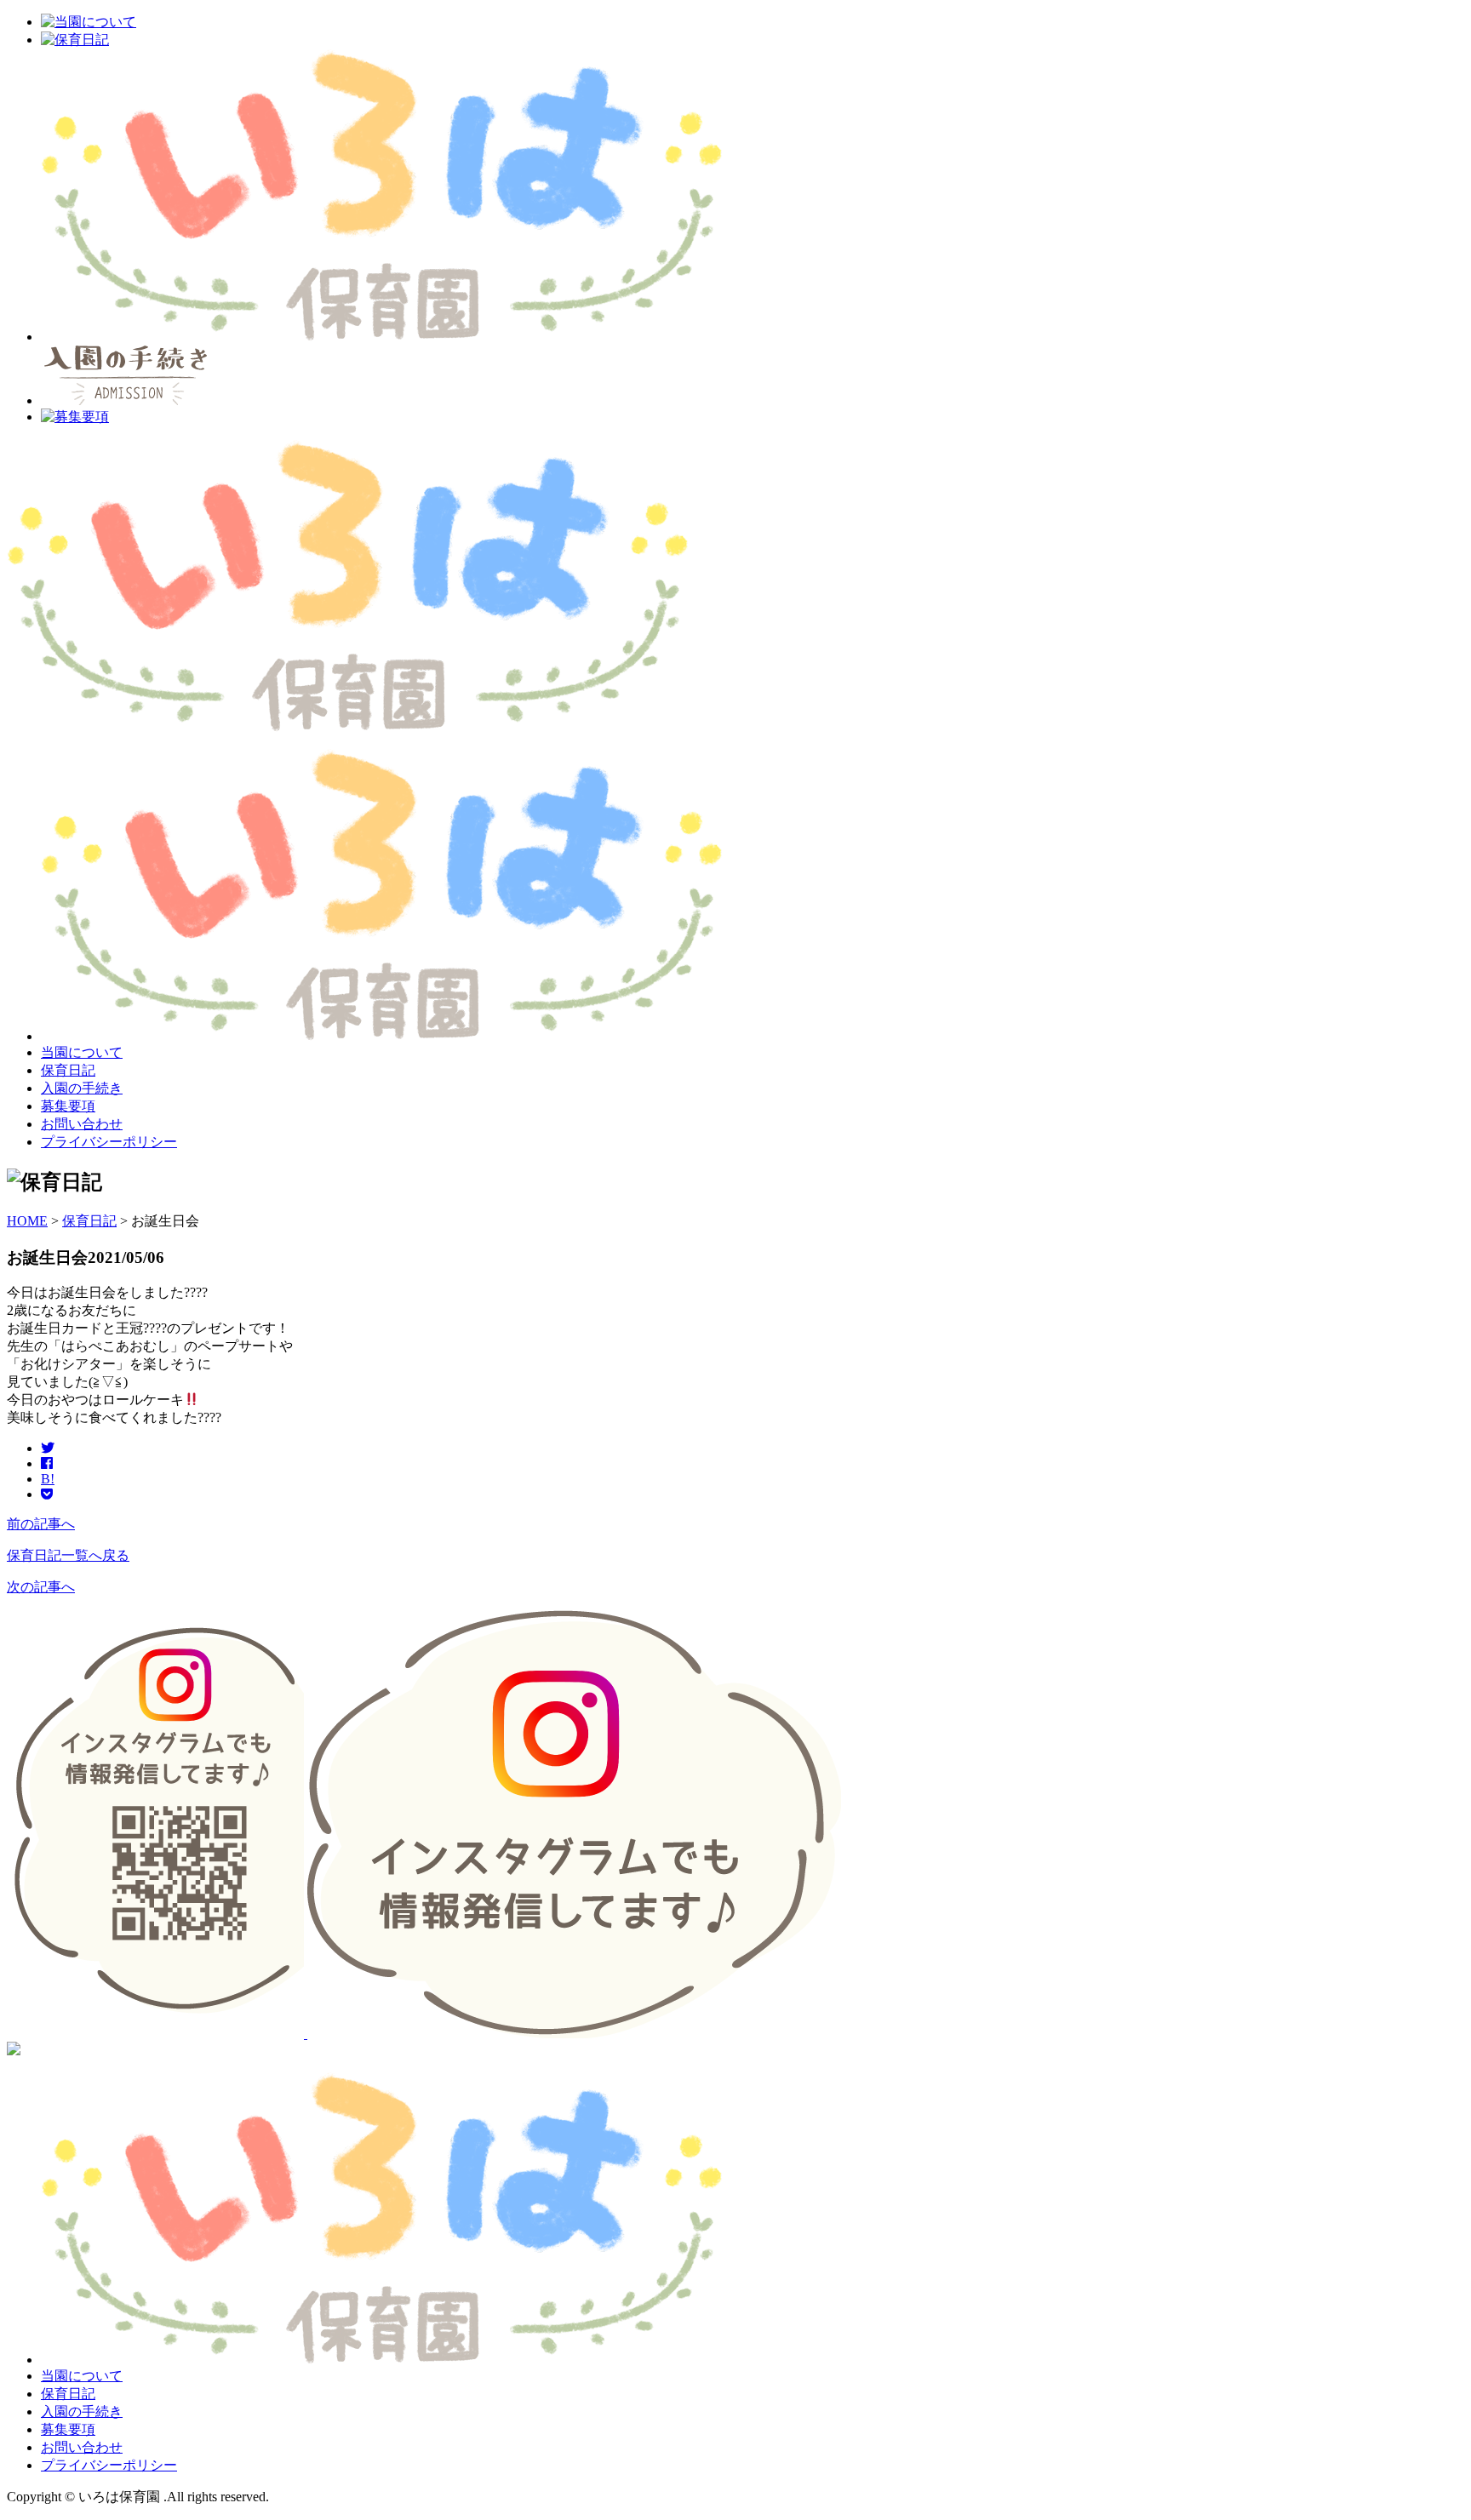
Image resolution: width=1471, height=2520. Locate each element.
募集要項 (68, 1106)
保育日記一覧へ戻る (68, 1555)
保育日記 (68, 1070)
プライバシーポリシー (109, 1142)
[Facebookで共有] (47, 1463)
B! (48, 1479)
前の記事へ (41, 1524)
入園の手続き (82, 1088)
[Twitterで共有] (48, 1448)
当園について (82, 1052)
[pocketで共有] (47, 1494)
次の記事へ (41, 1587)
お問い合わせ (82, 1124)
